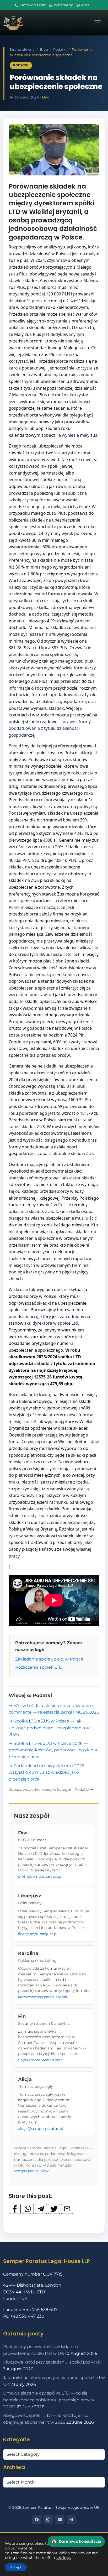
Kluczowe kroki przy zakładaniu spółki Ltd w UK (53, 2362)
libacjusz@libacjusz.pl (38, 1934)
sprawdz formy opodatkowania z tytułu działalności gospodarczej (50, 728)
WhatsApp (63, 5)
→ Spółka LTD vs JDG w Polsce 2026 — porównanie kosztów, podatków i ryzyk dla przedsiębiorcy (53, 1750)
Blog (44, 50)
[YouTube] (60, 2520)
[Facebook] (37, 2520)
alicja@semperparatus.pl (40, 2129)
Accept (16, 2567)
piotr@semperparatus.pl (40, 1876)
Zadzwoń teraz (33, 5)
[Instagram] (48, 2520)
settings (63, 2558)
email (86, 5)
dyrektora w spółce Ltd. (56, 1323)
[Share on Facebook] (15, 2209)
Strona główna (22, 50)
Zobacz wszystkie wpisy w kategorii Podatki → (51, 1789)
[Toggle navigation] (98, 23)
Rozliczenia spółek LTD (39, 1667)
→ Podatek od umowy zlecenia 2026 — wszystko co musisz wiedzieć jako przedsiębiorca (49, 1772)
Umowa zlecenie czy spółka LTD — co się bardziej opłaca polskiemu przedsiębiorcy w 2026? (49, 2400)
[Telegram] (71, 2520)
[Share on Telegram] (41, 2209)
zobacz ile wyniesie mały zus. (70, 435)
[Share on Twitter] (54, 2209)
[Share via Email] (67, 2209)
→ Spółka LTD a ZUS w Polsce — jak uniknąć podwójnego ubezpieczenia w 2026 (49, 1728)
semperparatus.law (31, 2171)
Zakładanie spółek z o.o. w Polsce (49, 1659)
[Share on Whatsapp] (28, 2209)
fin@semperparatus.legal (41, 2060)
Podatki (60, 50)
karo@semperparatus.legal (43, 1997)
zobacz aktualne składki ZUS (66, 1153)
